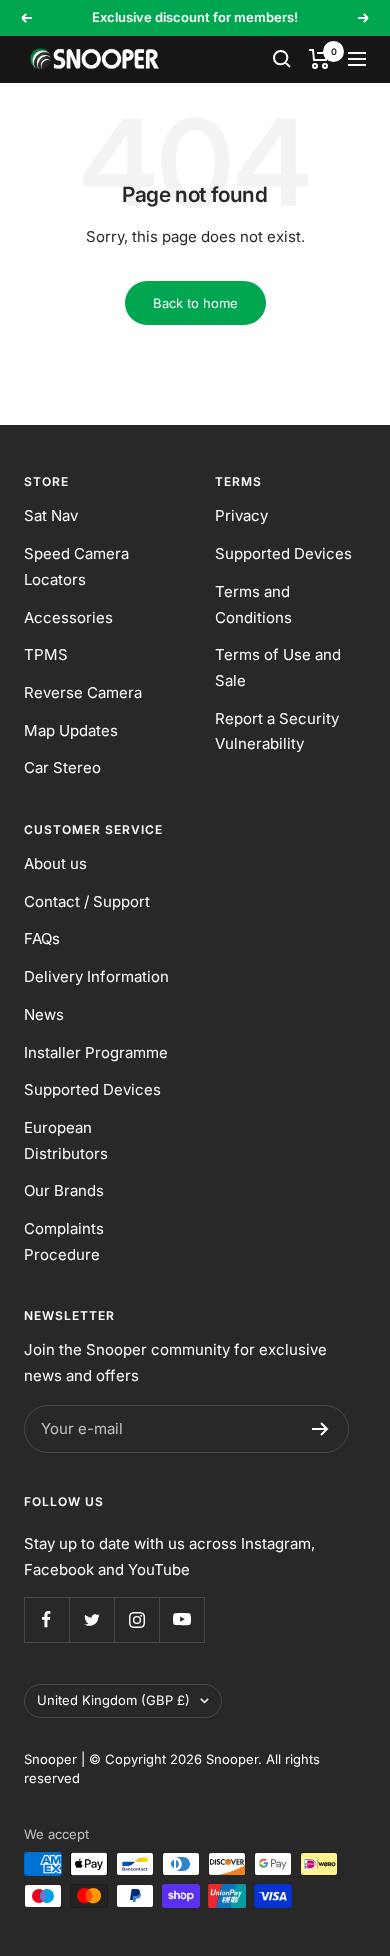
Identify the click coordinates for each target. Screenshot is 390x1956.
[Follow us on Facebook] (46, 1619)
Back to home (195, 303)
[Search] (282, 59)
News (44, 1014)
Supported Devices (283, 553)
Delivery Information (96, 976)
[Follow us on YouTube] (181, 1619)
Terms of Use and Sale (278, 667)
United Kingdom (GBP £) (113, 1700)
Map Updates (71, 730)
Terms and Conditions (253, 604)
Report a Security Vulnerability (277, 731)
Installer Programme (96, 1052)
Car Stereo (62, 767)
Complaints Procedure (64, 1241)
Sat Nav (51, 515)
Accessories (68, 617)
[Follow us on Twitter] (91, 1619)
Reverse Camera (83, 692)
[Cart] (319, 59)
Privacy (241, 515)
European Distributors (66, 1140)
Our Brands (64, 1190)
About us (55, 863)
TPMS (46, 654)
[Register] (320, 1429)
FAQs (42, 938)
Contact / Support (87, 901)
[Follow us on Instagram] (136, 1619)
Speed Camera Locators (76, 566)
